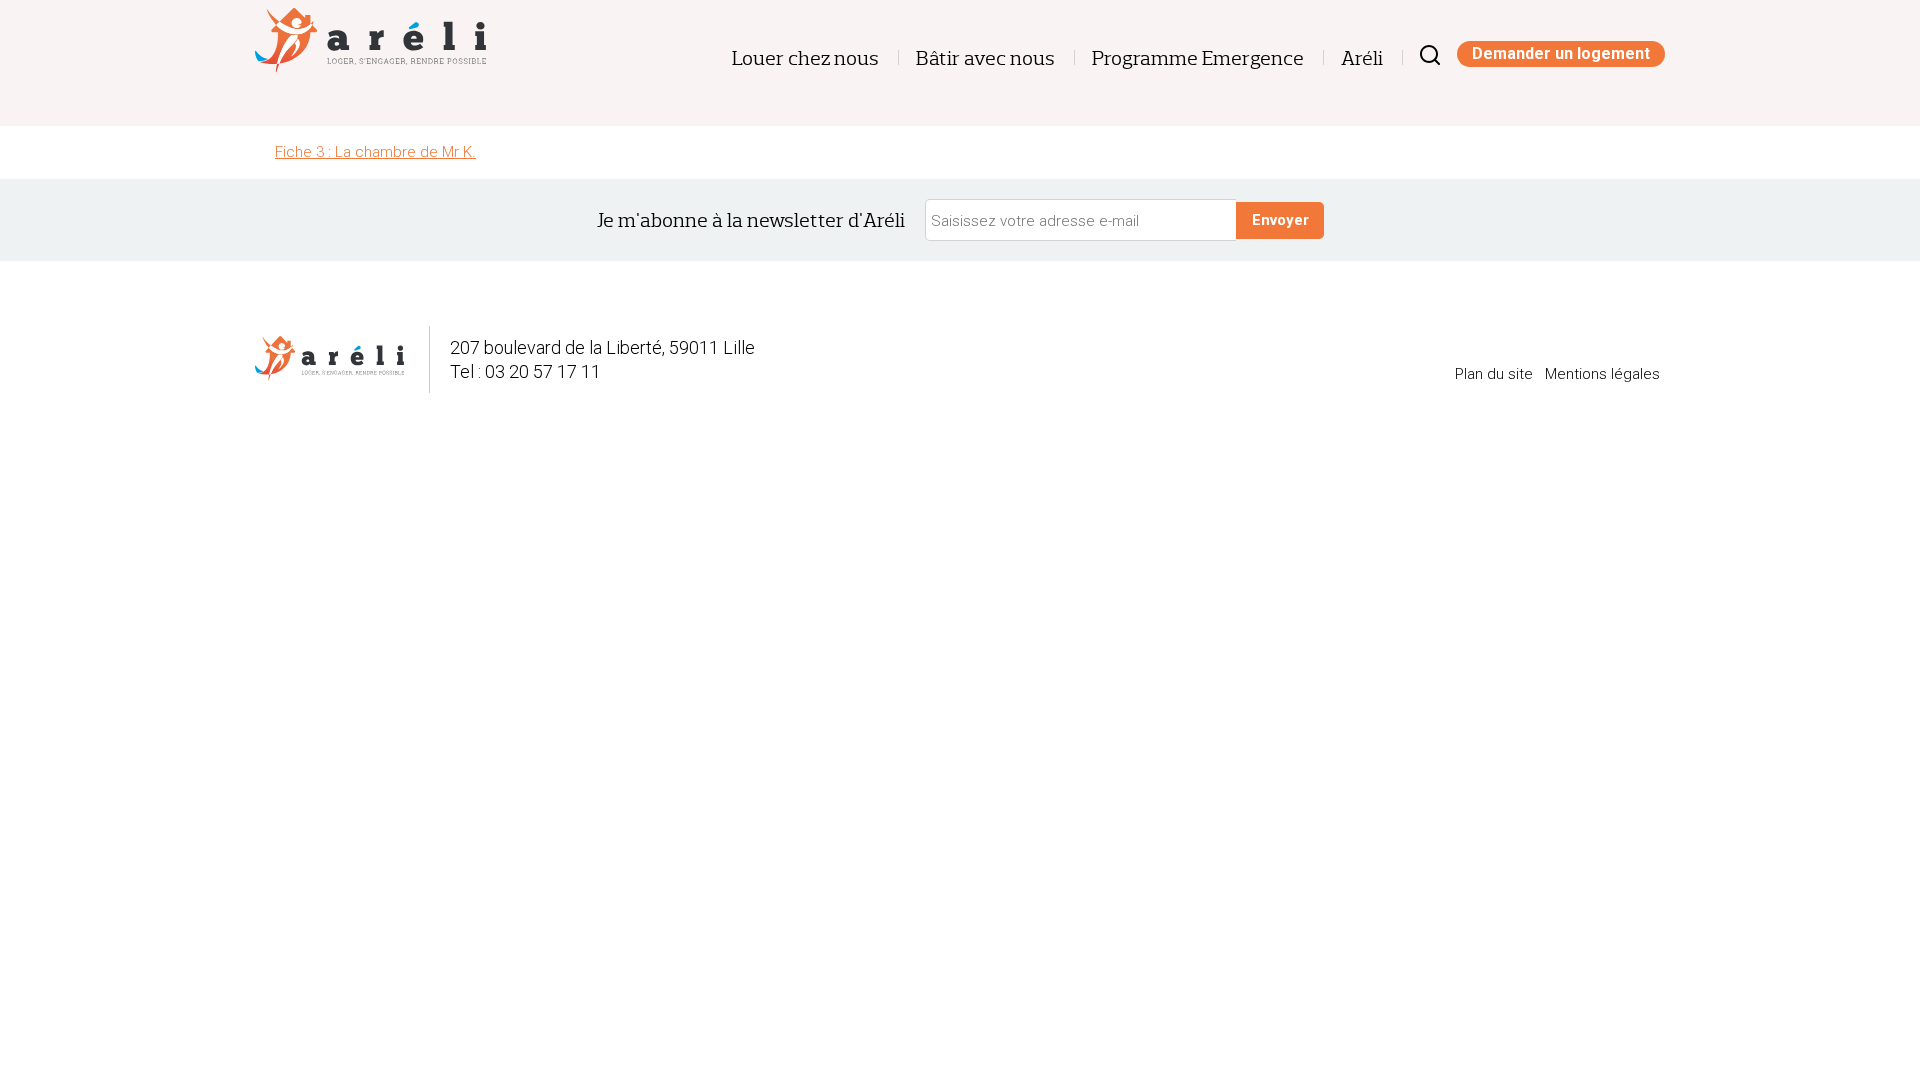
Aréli (1362, 58)
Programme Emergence (1198, 58)
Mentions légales (1602, 374)
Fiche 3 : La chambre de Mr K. (375, 152)
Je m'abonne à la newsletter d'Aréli (751, 220)
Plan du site (1494, 374)
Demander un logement (1561, 53)
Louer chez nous (805, 58)
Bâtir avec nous (985, 58)
